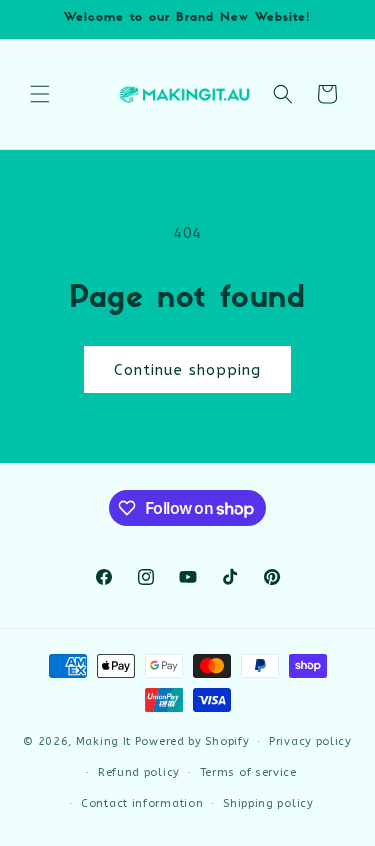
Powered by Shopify (192, 741)
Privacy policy (310, 741)
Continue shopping (187, 370)
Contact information (142, 803)
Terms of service (248, 772)
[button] (40, 94)
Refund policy (139, 772)
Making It (103, 741)
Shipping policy (268, 803)
